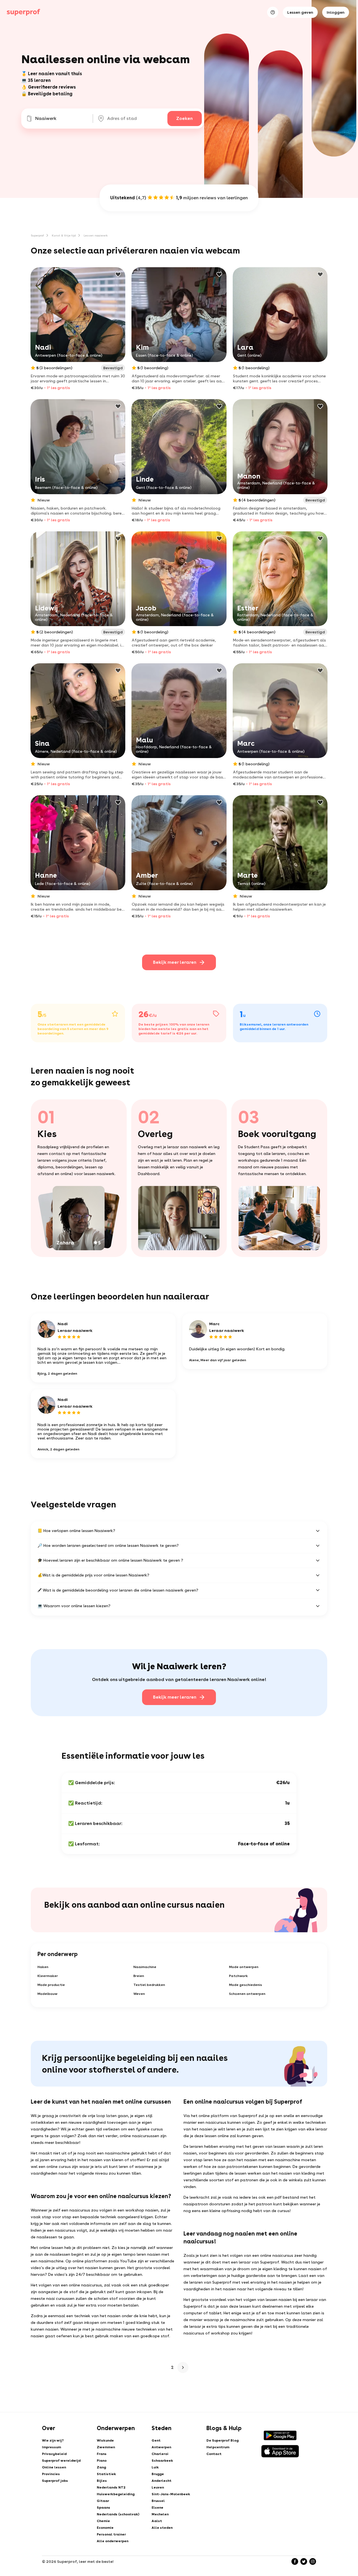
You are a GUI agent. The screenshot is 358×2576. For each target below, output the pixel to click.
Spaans (103, 2508)
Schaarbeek (162, 2461)
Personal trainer (111, 2534)
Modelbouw (47, 1994)
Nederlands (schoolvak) (118, 2514)
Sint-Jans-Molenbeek (171, 2494)
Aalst (157, 2521)
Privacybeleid (54, 2454)
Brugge (158, 2474)
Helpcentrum (218, 2447)
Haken (43, 1967)
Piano (102, 2461)
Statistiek (106, 2474)
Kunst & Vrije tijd (64, 235)
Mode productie (51, 1985)
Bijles (102, 2481)
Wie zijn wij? (53, 2440)
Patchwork (238, 1976)
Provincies (51, 2474)
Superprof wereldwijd (61, 2461)
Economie (105, 2528)
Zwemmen (106, 2447)
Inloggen (336, 12)
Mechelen (160, 2514)
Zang (101, 2467)
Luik (155, 2467)
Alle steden (162, 2528)
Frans (102, 2454)
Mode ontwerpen (244, 1967)
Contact (214, 2454)
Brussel (158, 2501)
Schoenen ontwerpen (247, 1994)
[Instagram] (313, 2561)
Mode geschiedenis (246, 1985)
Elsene (157, 2508)
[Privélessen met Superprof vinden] (23, 12)
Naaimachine (145, 1967)
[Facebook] (295, 2561)
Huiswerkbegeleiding (116, 2494)
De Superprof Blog (222, 2440)
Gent (156, 2440)
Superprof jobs (55, 2481)
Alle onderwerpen (113, 2541)
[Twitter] (304, 2561)
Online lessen (54, 2467)
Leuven (158, 2487)
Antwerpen (161, 2447)
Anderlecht (162, 2481)
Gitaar (103, 2501)
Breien (139, 1976)
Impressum (51, 2447)
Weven (139, 1994)
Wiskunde (105, 2440)
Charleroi (160, 2454)
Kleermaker (48, 1976)
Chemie (103, 2521)
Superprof (37, 235)
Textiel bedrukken (149, 1985)
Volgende (183, 2367)
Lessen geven (300, 12)
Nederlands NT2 (111, 2487)
